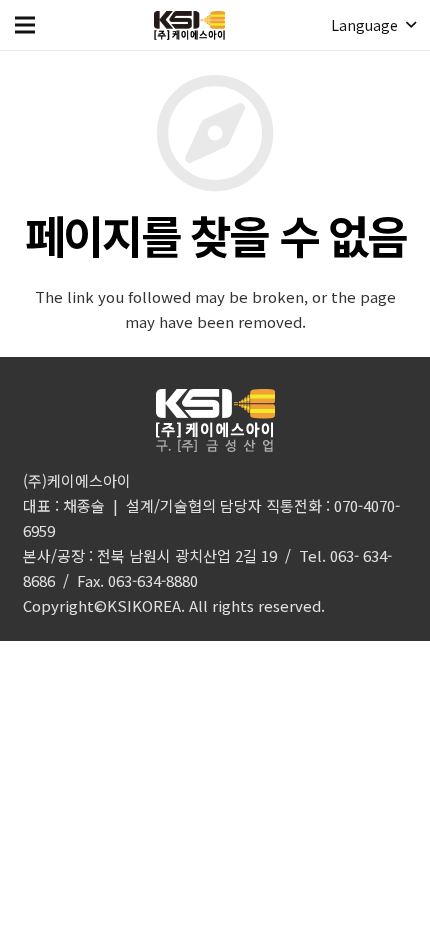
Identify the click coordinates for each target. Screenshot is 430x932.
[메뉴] (25, 25)
